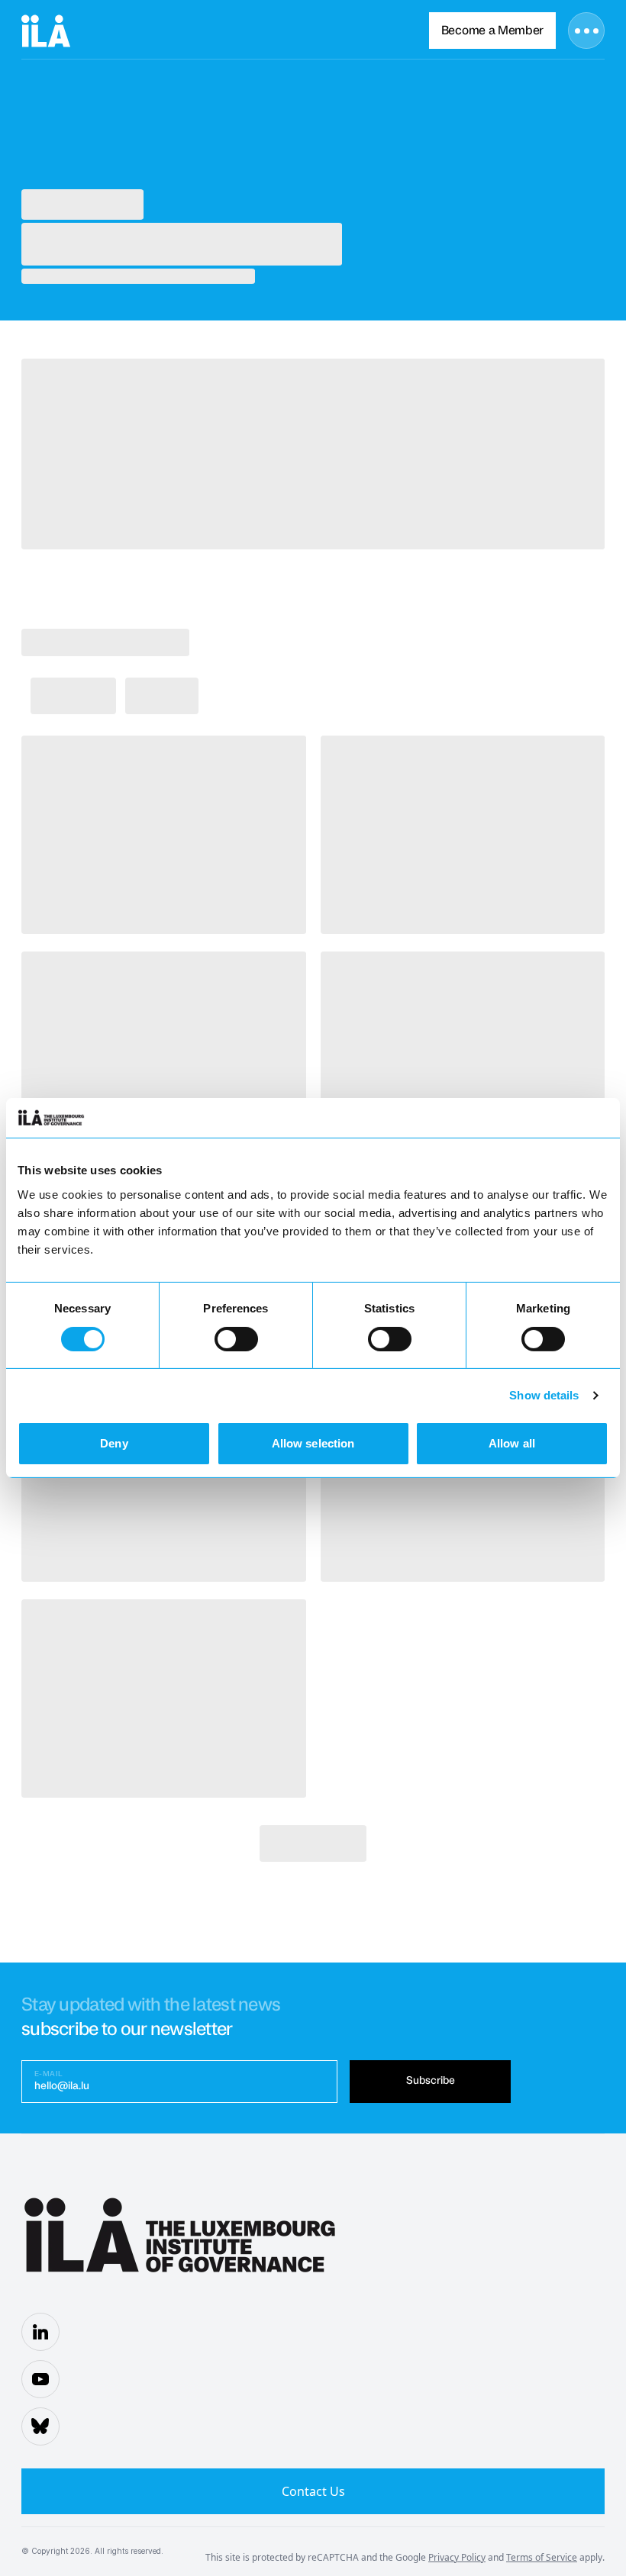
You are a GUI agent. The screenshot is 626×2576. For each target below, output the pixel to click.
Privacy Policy (457, 2557)
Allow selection (313, 1443)
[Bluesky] (40, 2426)
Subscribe (431, 2081)
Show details (544, 1395)
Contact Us (313, 2491)
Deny (114, 1443)
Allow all (512, 1443)
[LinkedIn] (40, 2332)
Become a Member (492, 31)
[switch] (236, 1339)
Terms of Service (542, 2557)
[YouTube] (40, 2379)
